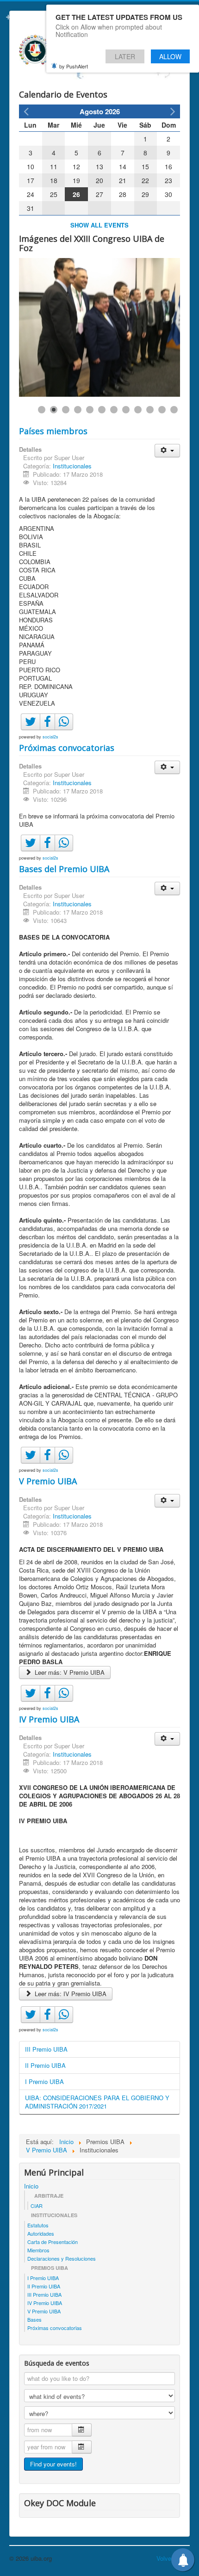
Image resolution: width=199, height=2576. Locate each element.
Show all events (99, 225)
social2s (50, 737)
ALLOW (170, 56)
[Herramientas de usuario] (167, 451)
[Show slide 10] (150, 410)
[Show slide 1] (42, 410)
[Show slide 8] (126, 410)
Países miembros (53, 431)
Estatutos (38, 2225)
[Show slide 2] (54, 410)
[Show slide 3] (66, 410)
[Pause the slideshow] (152, 327)
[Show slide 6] (102, 410)
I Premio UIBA (44, 2081)
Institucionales (72, 466)
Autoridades (41, 2233)
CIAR (37, 2206)
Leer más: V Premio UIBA (69, 1672)
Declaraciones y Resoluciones (62, 2258)
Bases (34, 2319)
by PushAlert (74, 66)
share (69, 731)
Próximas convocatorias (67, 748)
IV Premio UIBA (49, 1719)
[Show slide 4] (78, 410)
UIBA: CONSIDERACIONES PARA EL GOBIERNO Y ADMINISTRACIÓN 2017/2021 (97, 2102)
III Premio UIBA (46, 2049)
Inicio (31, 2186)
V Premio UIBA (48, 1481)
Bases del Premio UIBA (64, 869)
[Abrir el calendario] (82, 2430)
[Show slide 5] (90, 410)
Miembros (38, 2250)
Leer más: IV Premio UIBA (70, 1994)
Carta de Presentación (53, 2242)
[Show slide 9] (138, 410)
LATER (125, 56)
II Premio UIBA (45, 2065)
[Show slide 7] (114, 410)
